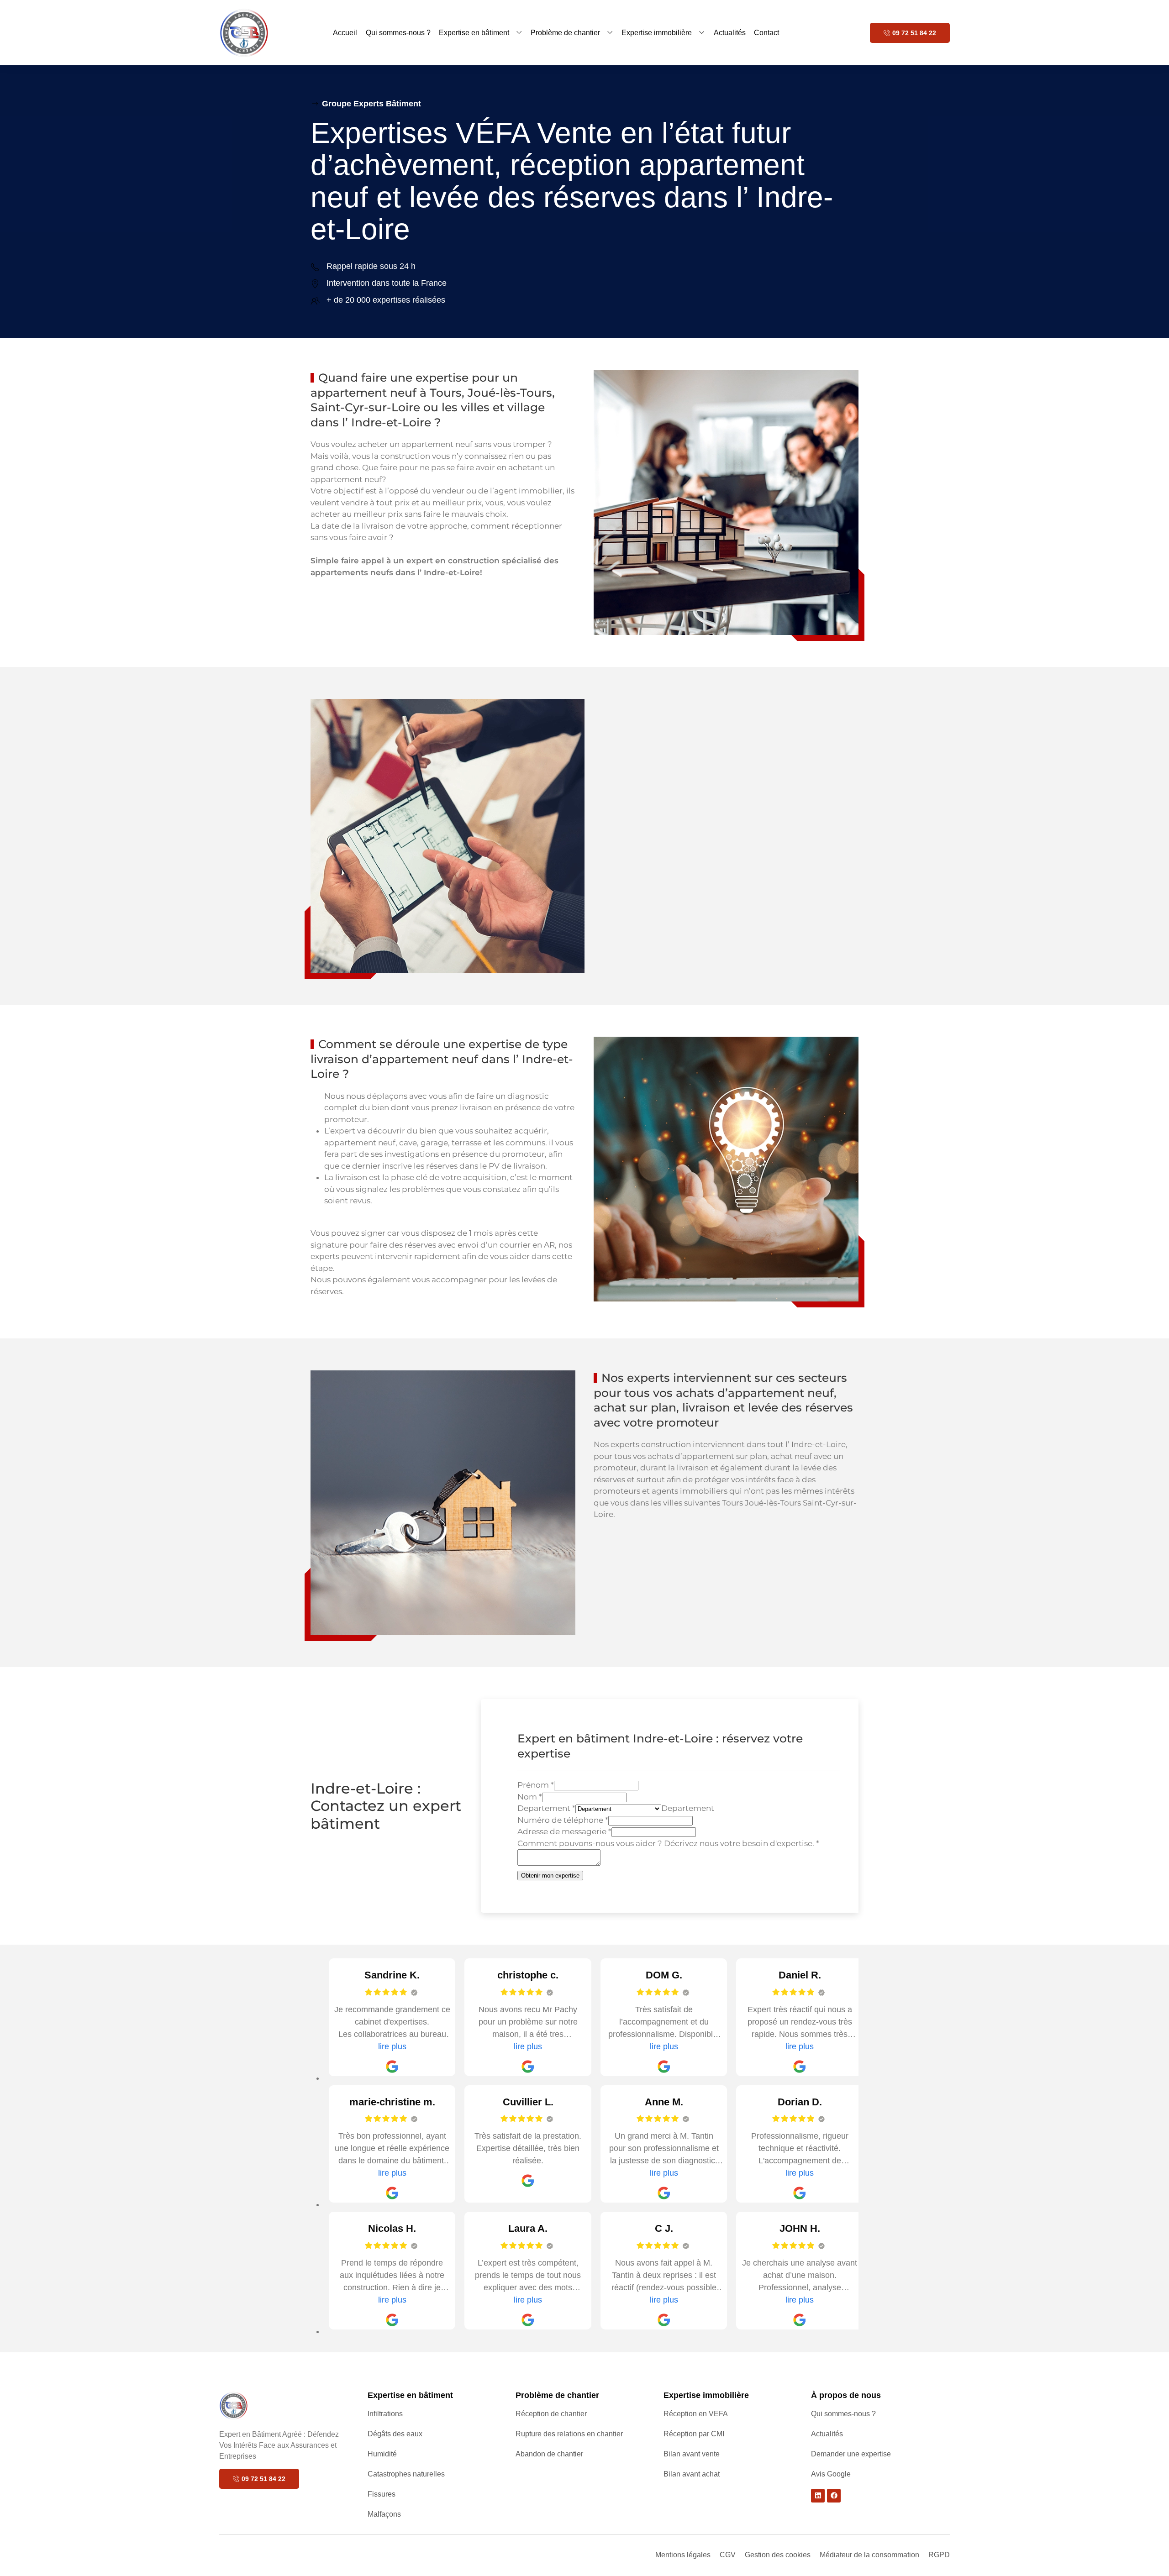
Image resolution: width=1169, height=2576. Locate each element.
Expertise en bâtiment (474, 33)
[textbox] (688, 1808)
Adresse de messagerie (564, 1831)
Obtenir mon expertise (550, 1876)
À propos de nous (846, 2395)
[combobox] (688, 1808)
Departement (546, 1808)
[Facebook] (834, 2496)
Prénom (536, 1785)
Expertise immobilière (657, 33)
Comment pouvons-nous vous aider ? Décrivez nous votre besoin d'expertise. (668, 1843)
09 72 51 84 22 (914, 33)
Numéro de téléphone (563, 1820)
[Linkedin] (818, 2496)
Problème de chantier (565, 33)
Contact (766, 33)
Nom (530, 1797)
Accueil (345, 33)
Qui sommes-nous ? (398, 33)
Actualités (730, 33)
